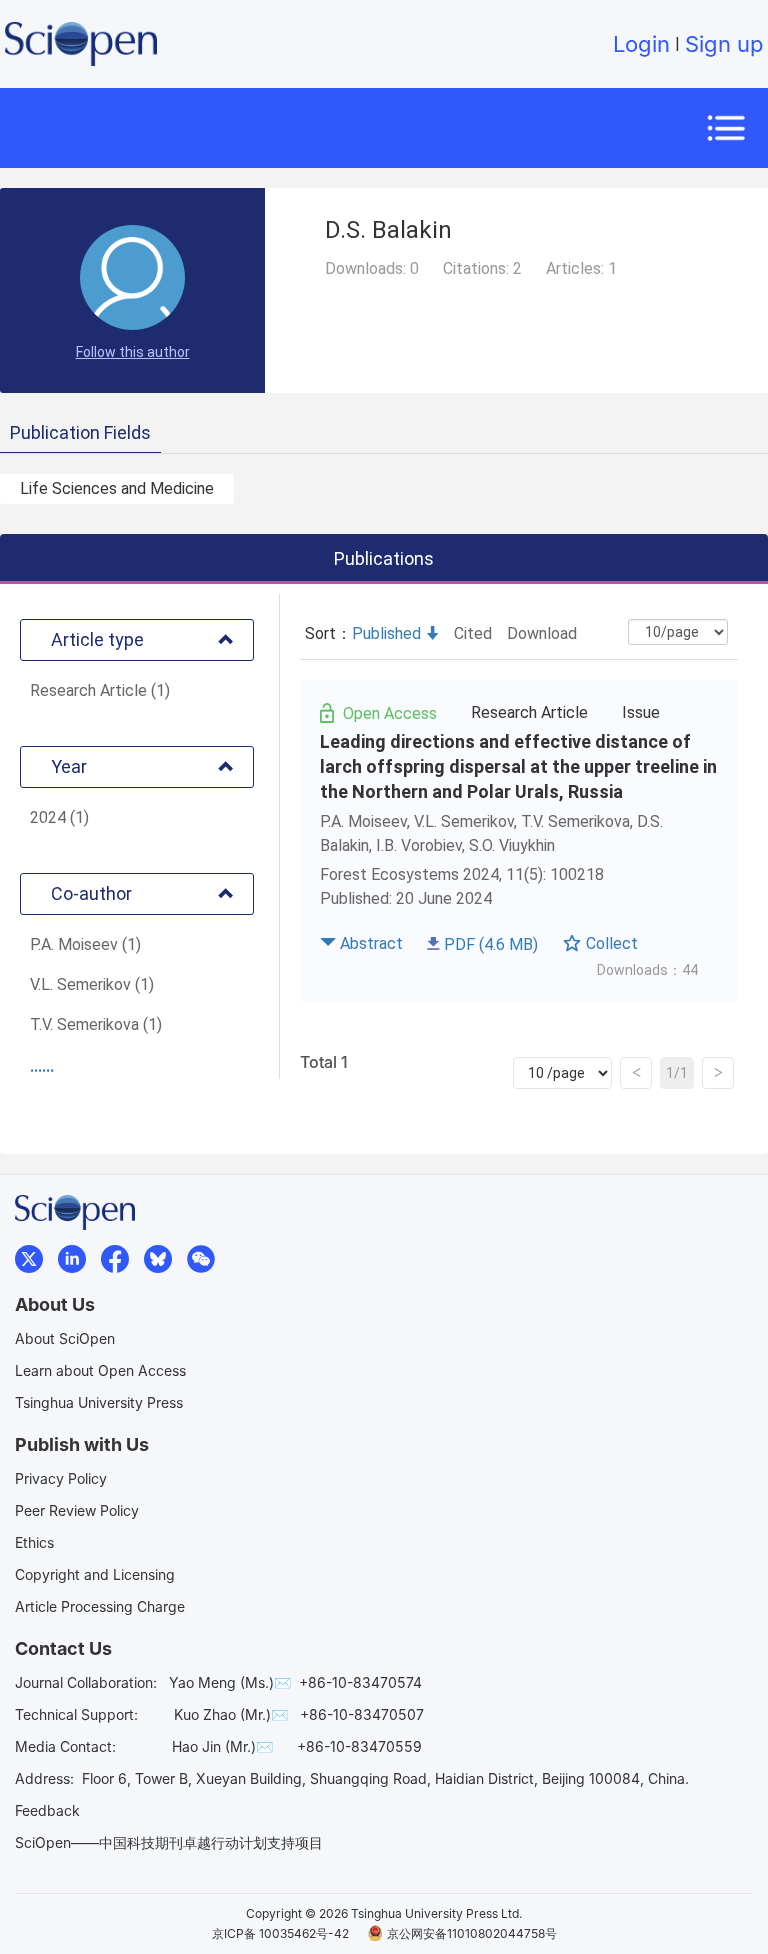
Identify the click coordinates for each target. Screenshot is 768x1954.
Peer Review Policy (77, 1510)
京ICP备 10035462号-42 (280, 1933)
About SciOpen (65, 1338)
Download (542, 633)
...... (42, 1066)
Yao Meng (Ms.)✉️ (230, 1682)
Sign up (724, 44)
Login (641, 44)
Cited (473, 633)
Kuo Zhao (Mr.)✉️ (231, 1714)
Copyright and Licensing (95, 1574)
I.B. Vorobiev (419, 845)
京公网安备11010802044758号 (472, 1933)
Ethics (34, 1542)
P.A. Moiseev (363, 821)
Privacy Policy (61, 1478)
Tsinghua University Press (99, 1402)
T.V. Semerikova (575, 821)
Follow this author (133, 352)
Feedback (47, 1810)
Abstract (371, 943)
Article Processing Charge (100, 1606)
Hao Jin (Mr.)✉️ (222, 1746)
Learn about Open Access (100, 1370)
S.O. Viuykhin (512, 845)
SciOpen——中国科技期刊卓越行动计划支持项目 (169, 1842)
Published (386, 633)
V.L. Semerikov (464, 821)
